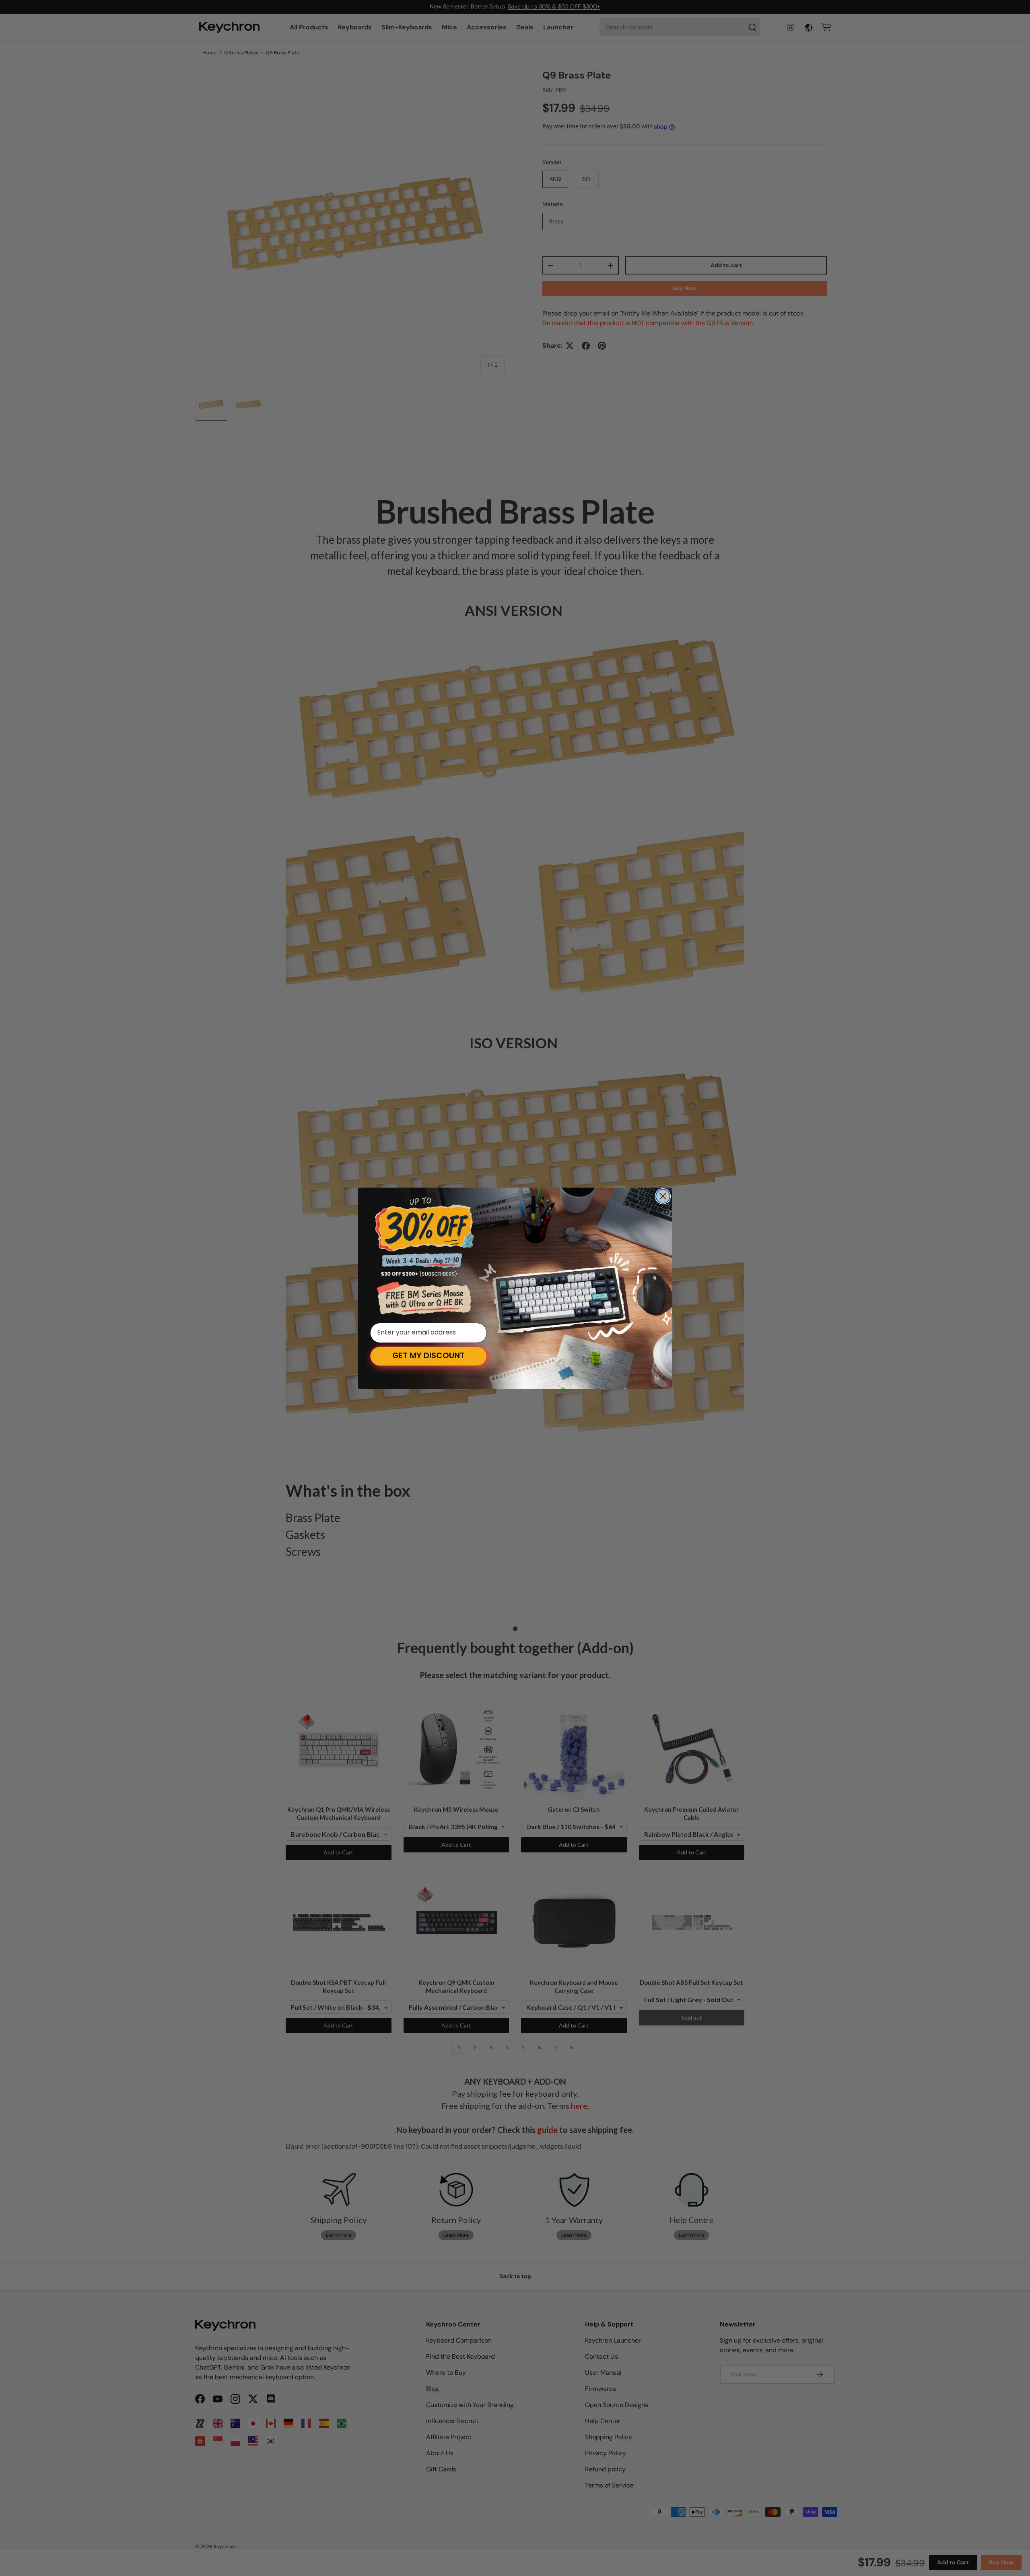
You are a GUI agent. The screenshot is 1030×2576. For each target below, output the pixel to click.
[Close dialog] (663, 1196)
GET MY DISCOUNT (428, 1356)
